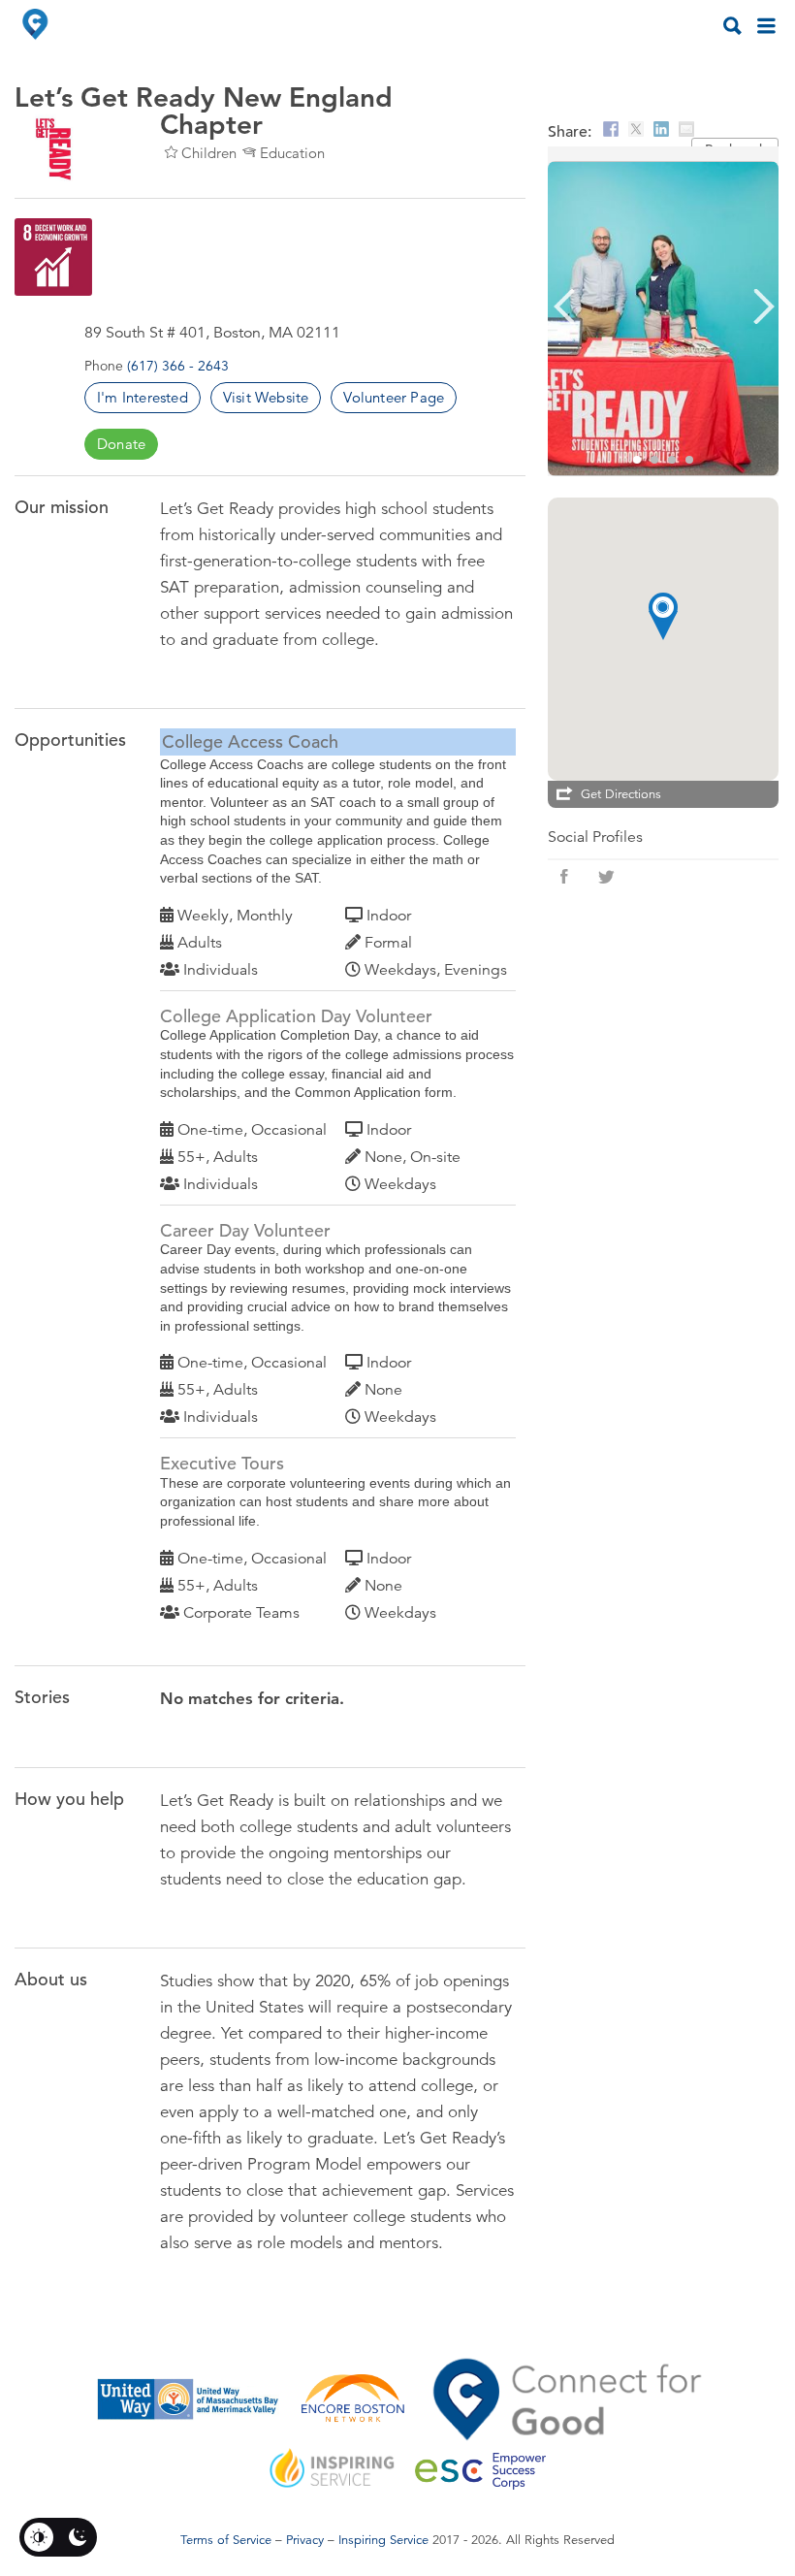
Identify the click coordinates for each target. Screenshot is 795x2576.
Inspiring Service (383, 2540)
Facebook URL (564, 877)
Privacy (305, 2540)
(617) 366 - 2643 (178, 366)
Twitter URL (607, 877)
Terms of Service (226, 2540)
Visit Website (266, 397)
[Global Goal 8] (53, 257)
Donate (121, 444)
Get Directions (621, 794)
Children (209, 153)
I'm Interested (143, 397)
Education (292, 153)
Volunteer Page (394, 397)
